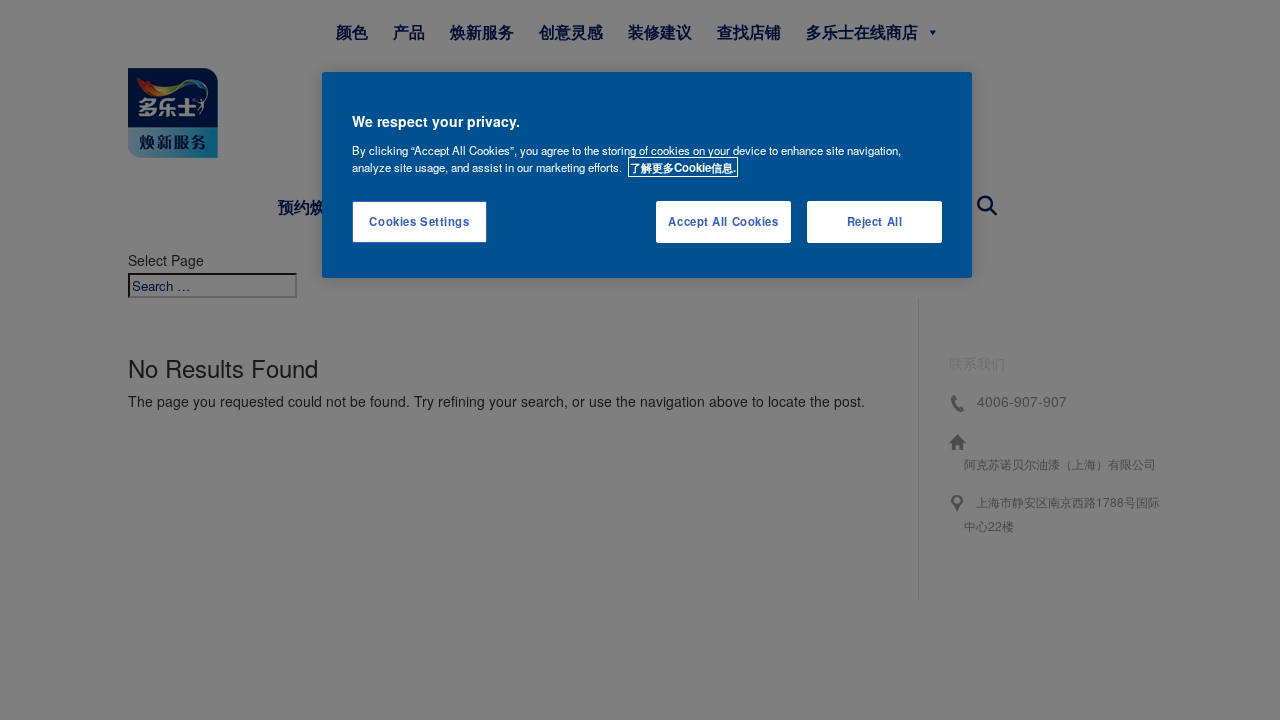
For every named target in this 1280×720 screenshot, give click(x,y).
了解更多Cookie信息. (683, 167)
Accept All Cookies (723, 221)
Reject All (875, 221)
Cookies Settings (419, 221)
